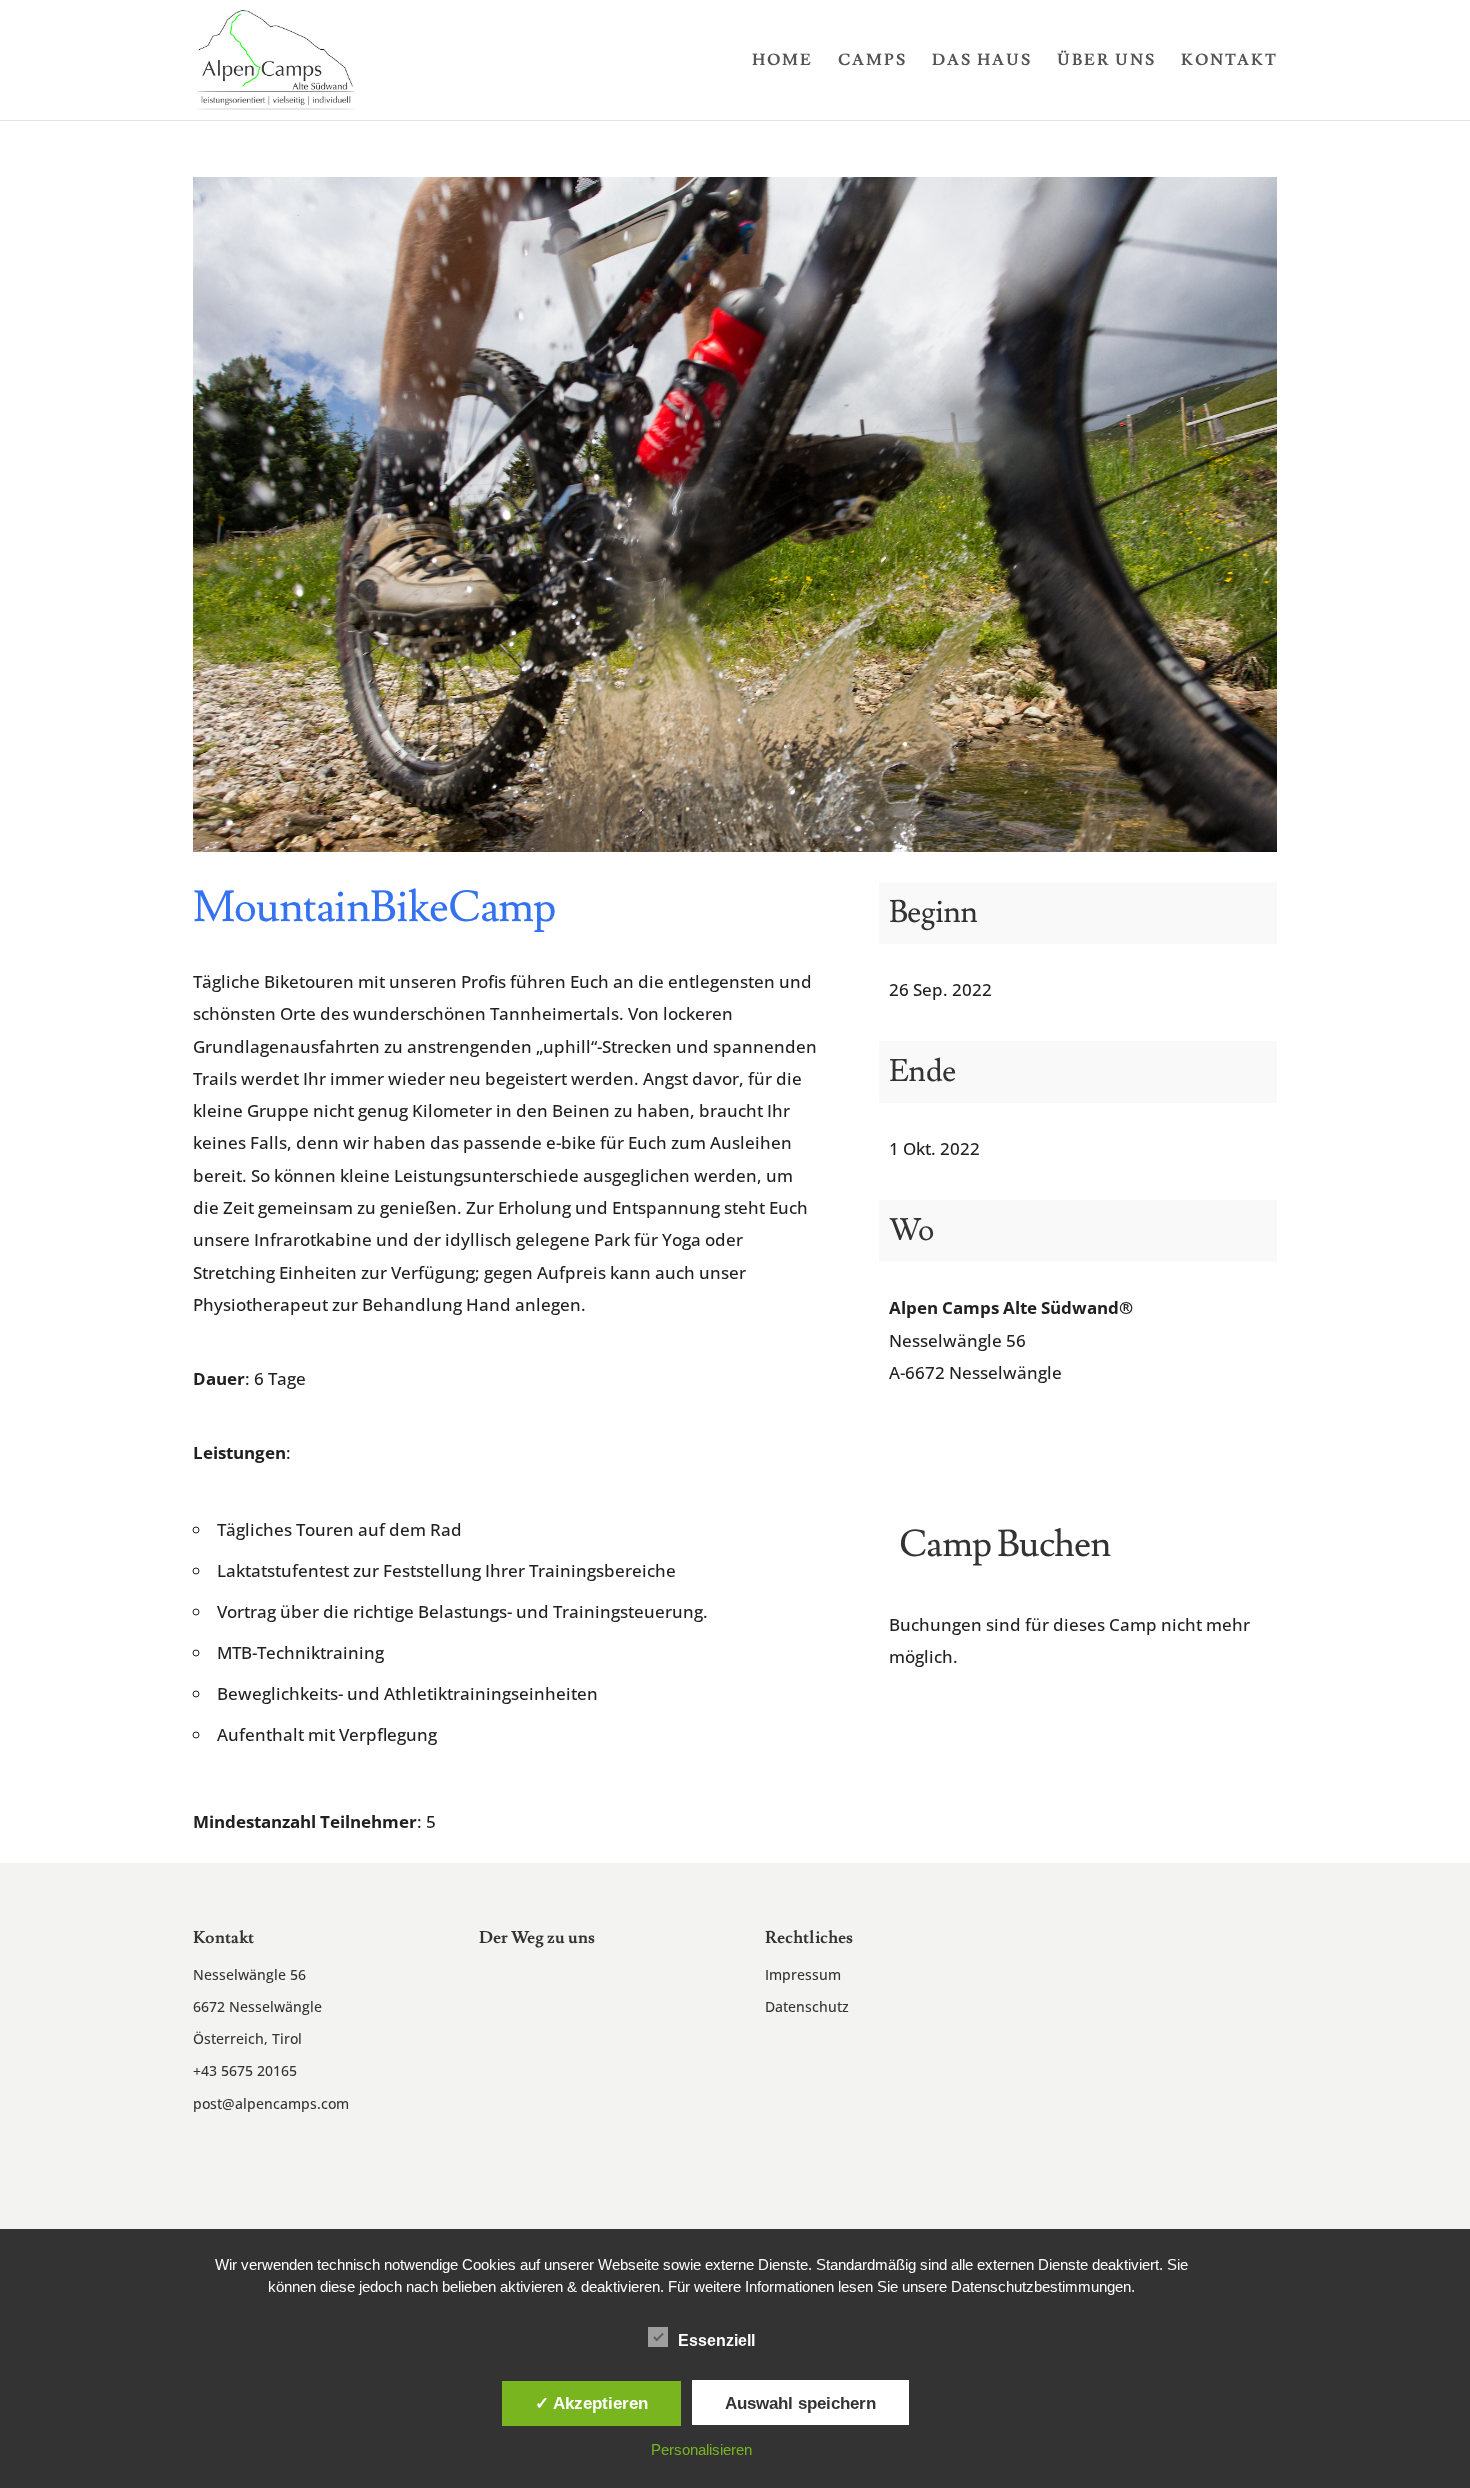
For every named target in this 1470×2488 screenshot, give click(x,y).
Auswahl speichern (800, 2403)
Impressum (803, 1974)
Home (782, 61)
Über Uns (1106, 61)
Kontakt (1229, 61)
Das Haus (982, 61)
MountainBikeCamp (374, 908)
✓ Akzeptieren (591, 2403)
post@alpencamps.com (271, 2103)
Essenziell (716, 2340)
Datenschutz (807, 2006)
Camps (872, 61)
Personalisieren (701, 2449)
